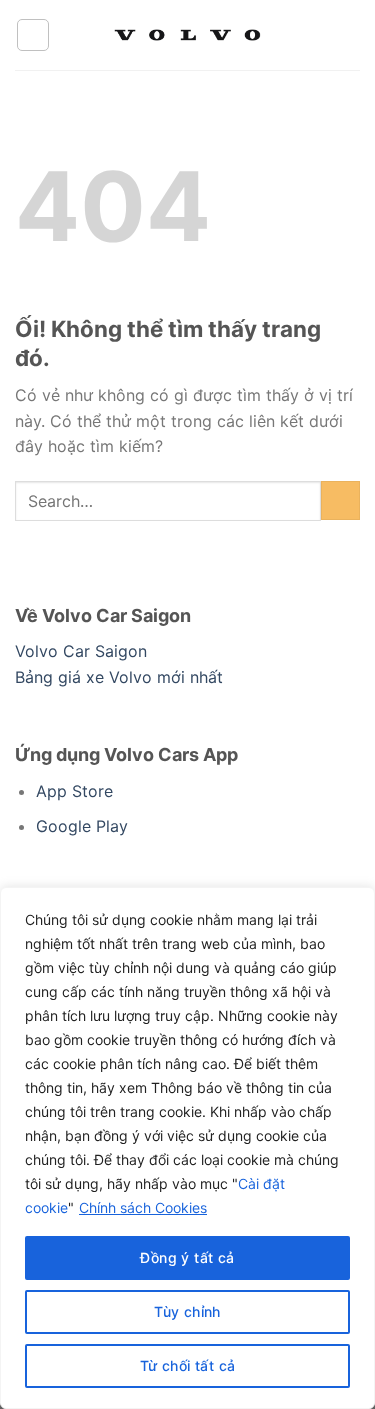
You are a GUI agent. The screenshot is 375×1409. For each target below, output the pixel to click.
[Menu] (33, 35)
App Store (74, 791)
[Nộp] (340, 500)
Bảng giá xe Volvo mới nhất (119, 677)
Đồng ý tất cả (187, 1257)
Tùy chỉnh (187, 1311)
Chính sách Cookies (143, 1207)
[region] (187, 1148)
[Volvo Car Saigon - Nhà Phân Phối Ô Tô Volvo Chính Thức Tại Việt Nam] (188, 35)
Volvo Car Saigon (81, 651)
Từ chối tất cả (188, 1365)
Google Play (82, 826)
